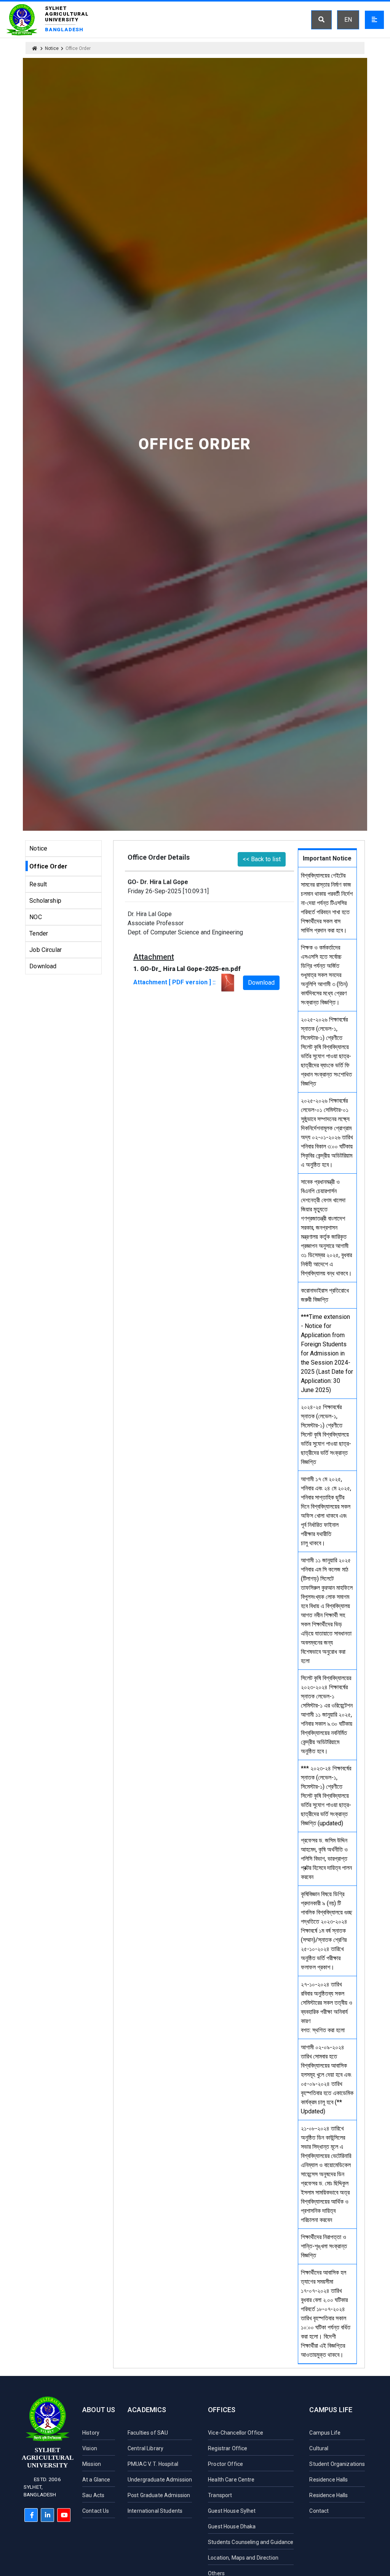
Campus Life (331, 2410)
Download (43, 966)
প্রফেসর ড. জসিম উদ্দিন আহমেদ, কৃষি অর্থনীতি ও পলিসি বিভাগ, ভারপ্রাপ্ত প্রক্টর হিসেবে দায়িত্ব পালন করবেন (326, 1859)
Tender (39, 933)
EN (348, 20)
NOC (35, 917)
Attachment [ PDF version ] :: (176, 982)
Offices (222, 2410)
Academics (147, 2410)
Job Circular (46, 950)
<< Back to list (262, 859)
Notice (52, 48)
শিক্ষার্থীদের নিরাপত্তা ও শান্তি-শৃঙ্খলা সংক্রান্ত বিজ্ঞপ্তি (324, 2246)
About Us (99, 2410)
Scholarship (45, 901)
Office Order (48, 866)
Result (38, 884)
